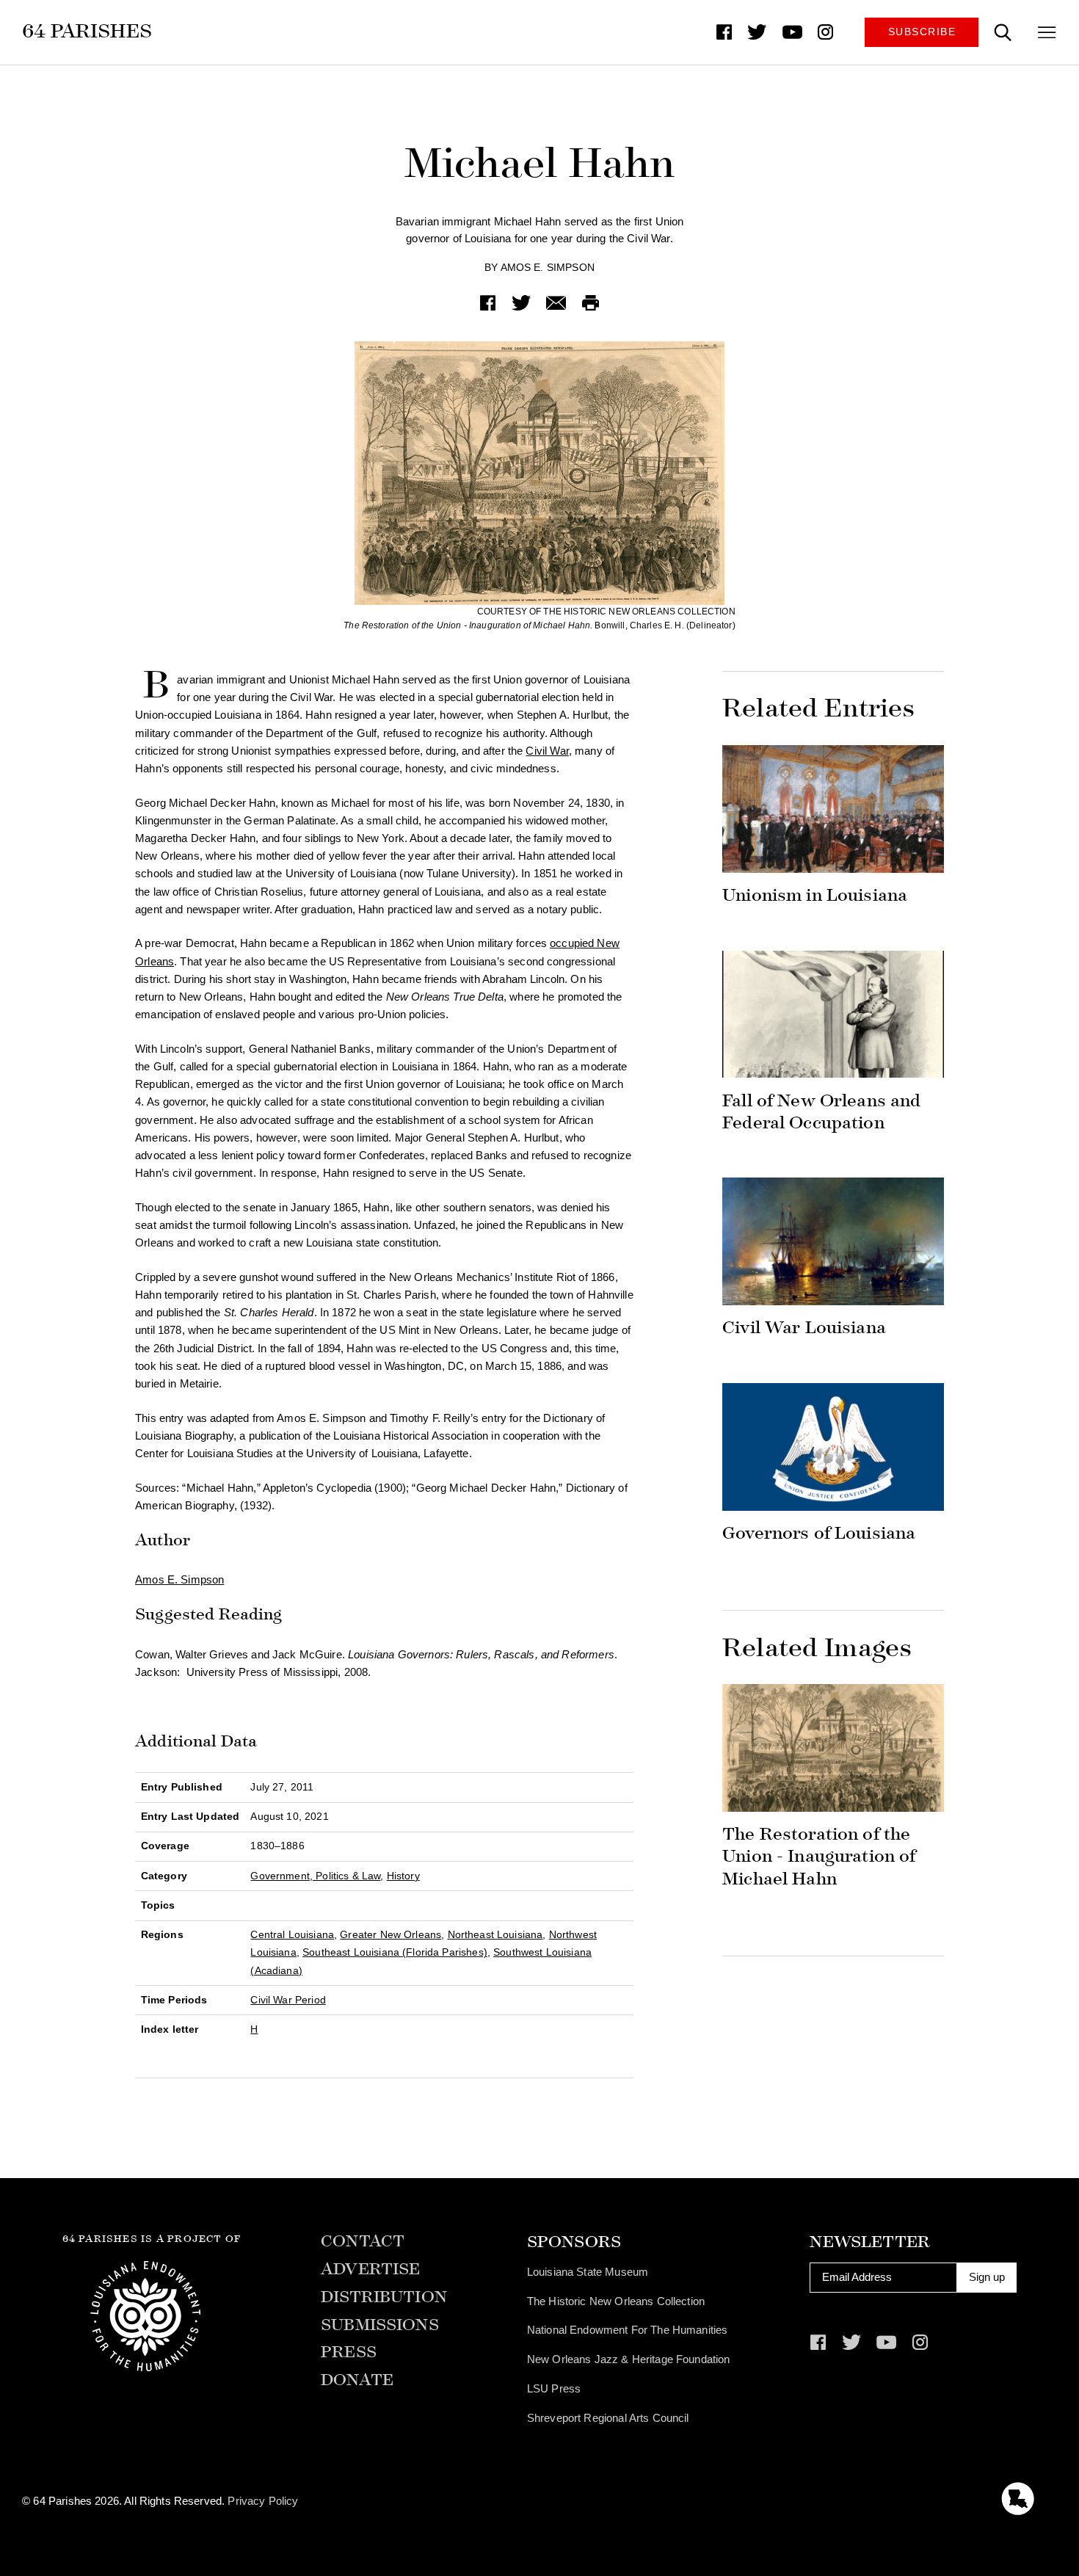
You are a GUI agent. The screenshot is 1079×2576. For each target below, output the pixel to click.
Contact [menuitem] (363, 2242)
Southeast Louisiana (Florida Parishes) (395, 1952)
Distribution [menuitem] (384, 2297)
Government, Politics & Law (315, 1876)
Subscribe (922, 32)
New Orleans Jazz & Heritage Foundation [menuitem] (629, 2359)
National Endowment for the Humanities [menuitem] (628, 2330)
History (403, 1876)
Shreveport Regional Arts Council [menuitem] (608, 2418)
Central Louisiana (292, 1935)
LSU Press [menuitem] (554, 2388)
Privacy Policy (263, 2501)
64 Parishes (87, 31)
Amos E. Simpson (548, 268)
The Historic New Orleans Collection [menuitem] (616, 2301)
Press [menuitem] (349, 2352)
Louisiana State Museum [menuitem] (588, 2272)
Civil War (547, 751)
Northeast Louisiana (495, 1935)
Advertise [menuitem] (370, 2270)
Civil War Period (288, 2000)
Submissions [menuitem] (380, 2325)
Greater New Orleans (390, 1935)
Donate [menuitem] (357, 2380)
